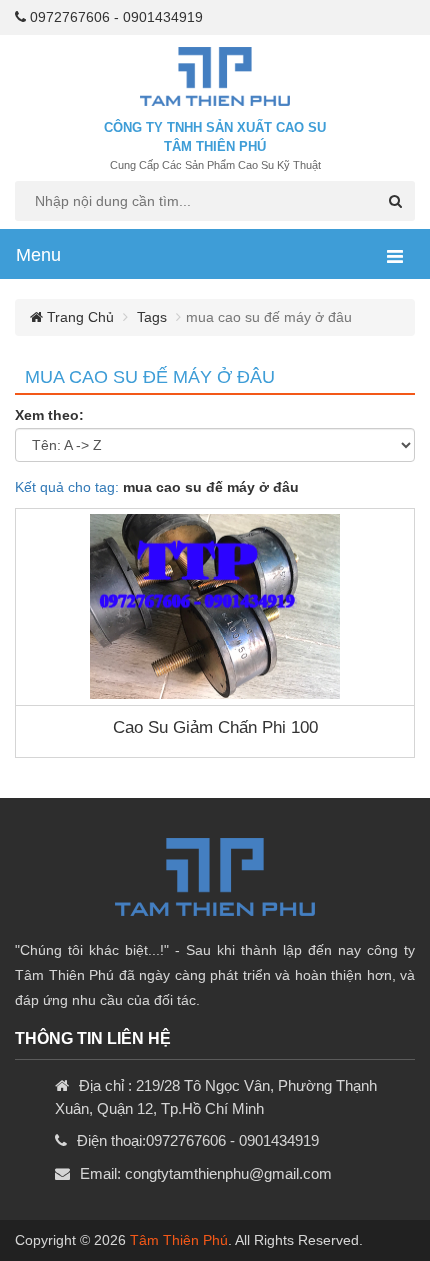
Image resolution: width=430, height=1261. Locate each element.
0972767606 (70, 17)
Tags (152, 317)
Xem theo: (49, 415)
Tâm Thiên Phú (179, 1240)
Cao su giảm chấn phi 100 (215, 727)
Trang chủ (78, 317)
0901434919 (163, 17)
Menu (38, 255)
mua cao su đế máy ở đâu (150, 377)
